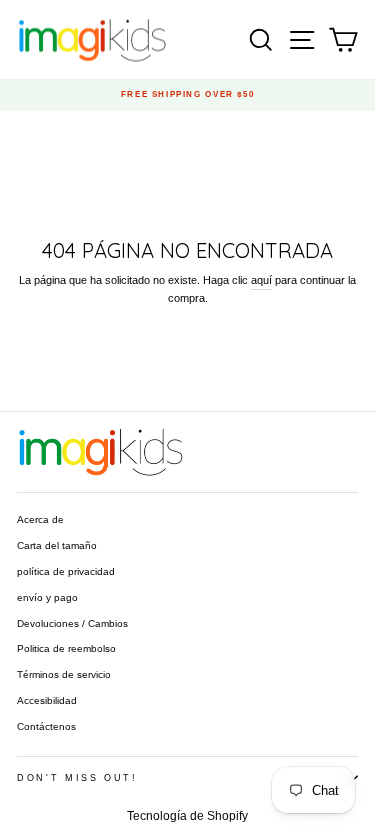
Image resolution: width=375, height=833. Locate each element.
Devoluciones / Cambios (72, 623)
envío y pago (47, 597)
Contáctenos (46, 726)
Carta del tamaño (57, 545)
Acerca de (40, 519)
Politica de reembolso (66, 648)
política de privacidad (66, 571)
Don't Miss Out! (77, 778)
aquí (261, 280)
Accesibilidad (47, 700)
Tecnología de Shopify (187, 816)
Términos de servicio (64, 674)
